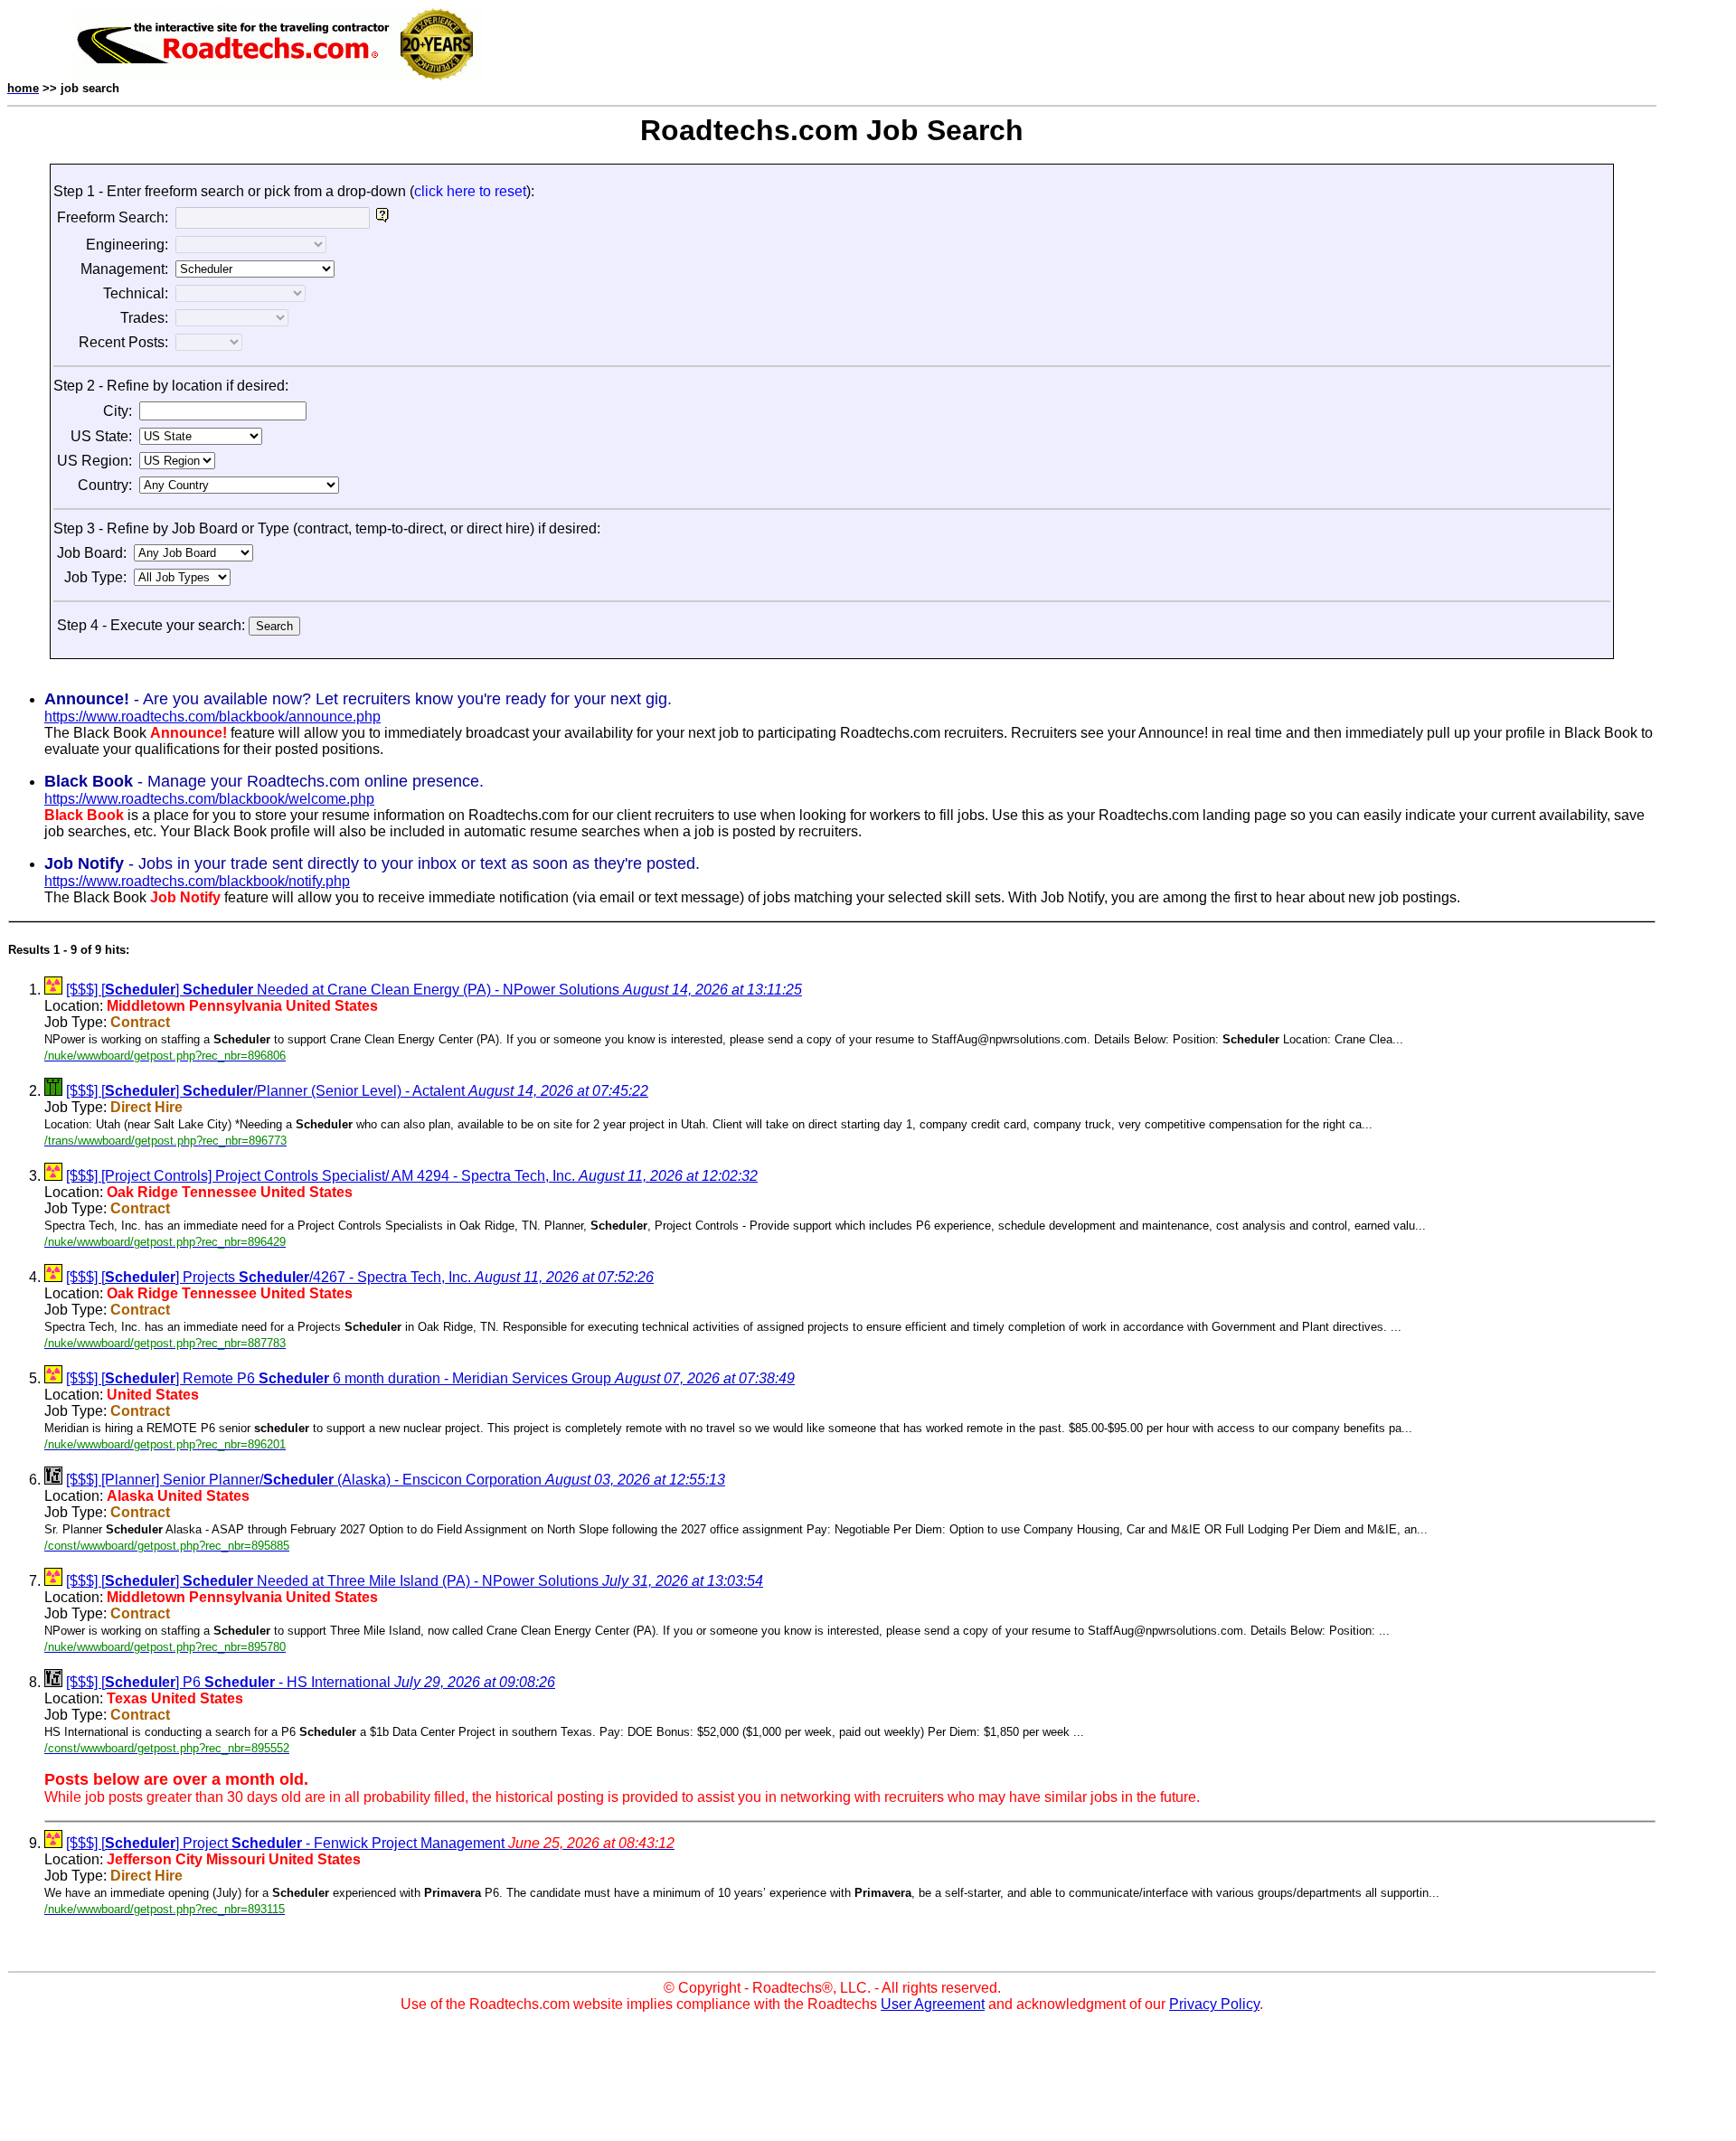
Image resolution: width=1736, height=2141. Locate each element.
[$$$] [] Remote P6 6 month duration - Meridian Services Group (430, 1378)
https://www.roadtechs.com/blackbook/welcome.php (209, 799)
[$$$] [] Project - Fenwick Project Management (370, 1843)
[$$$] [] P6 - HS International (311, 1682)
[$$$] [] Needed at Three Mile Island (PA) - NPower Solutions (415, 1581)
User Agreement (933, 2004)
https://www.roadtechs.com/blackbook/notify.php (197, 881)
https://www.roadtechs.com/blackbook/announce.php (212, 717)
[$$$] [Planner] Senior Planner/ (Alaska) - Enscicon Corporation (396, 1480)
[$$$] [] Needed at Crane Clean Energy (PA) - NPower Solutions (434, 990)
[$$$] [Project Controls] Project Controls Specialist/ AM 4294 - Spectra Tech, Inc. (412, 1176)
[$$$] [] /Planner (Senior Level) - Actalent (357, 1091)
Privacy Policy (1214, 2004)
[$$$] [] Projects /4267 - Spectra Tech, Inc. (360, 1277)
